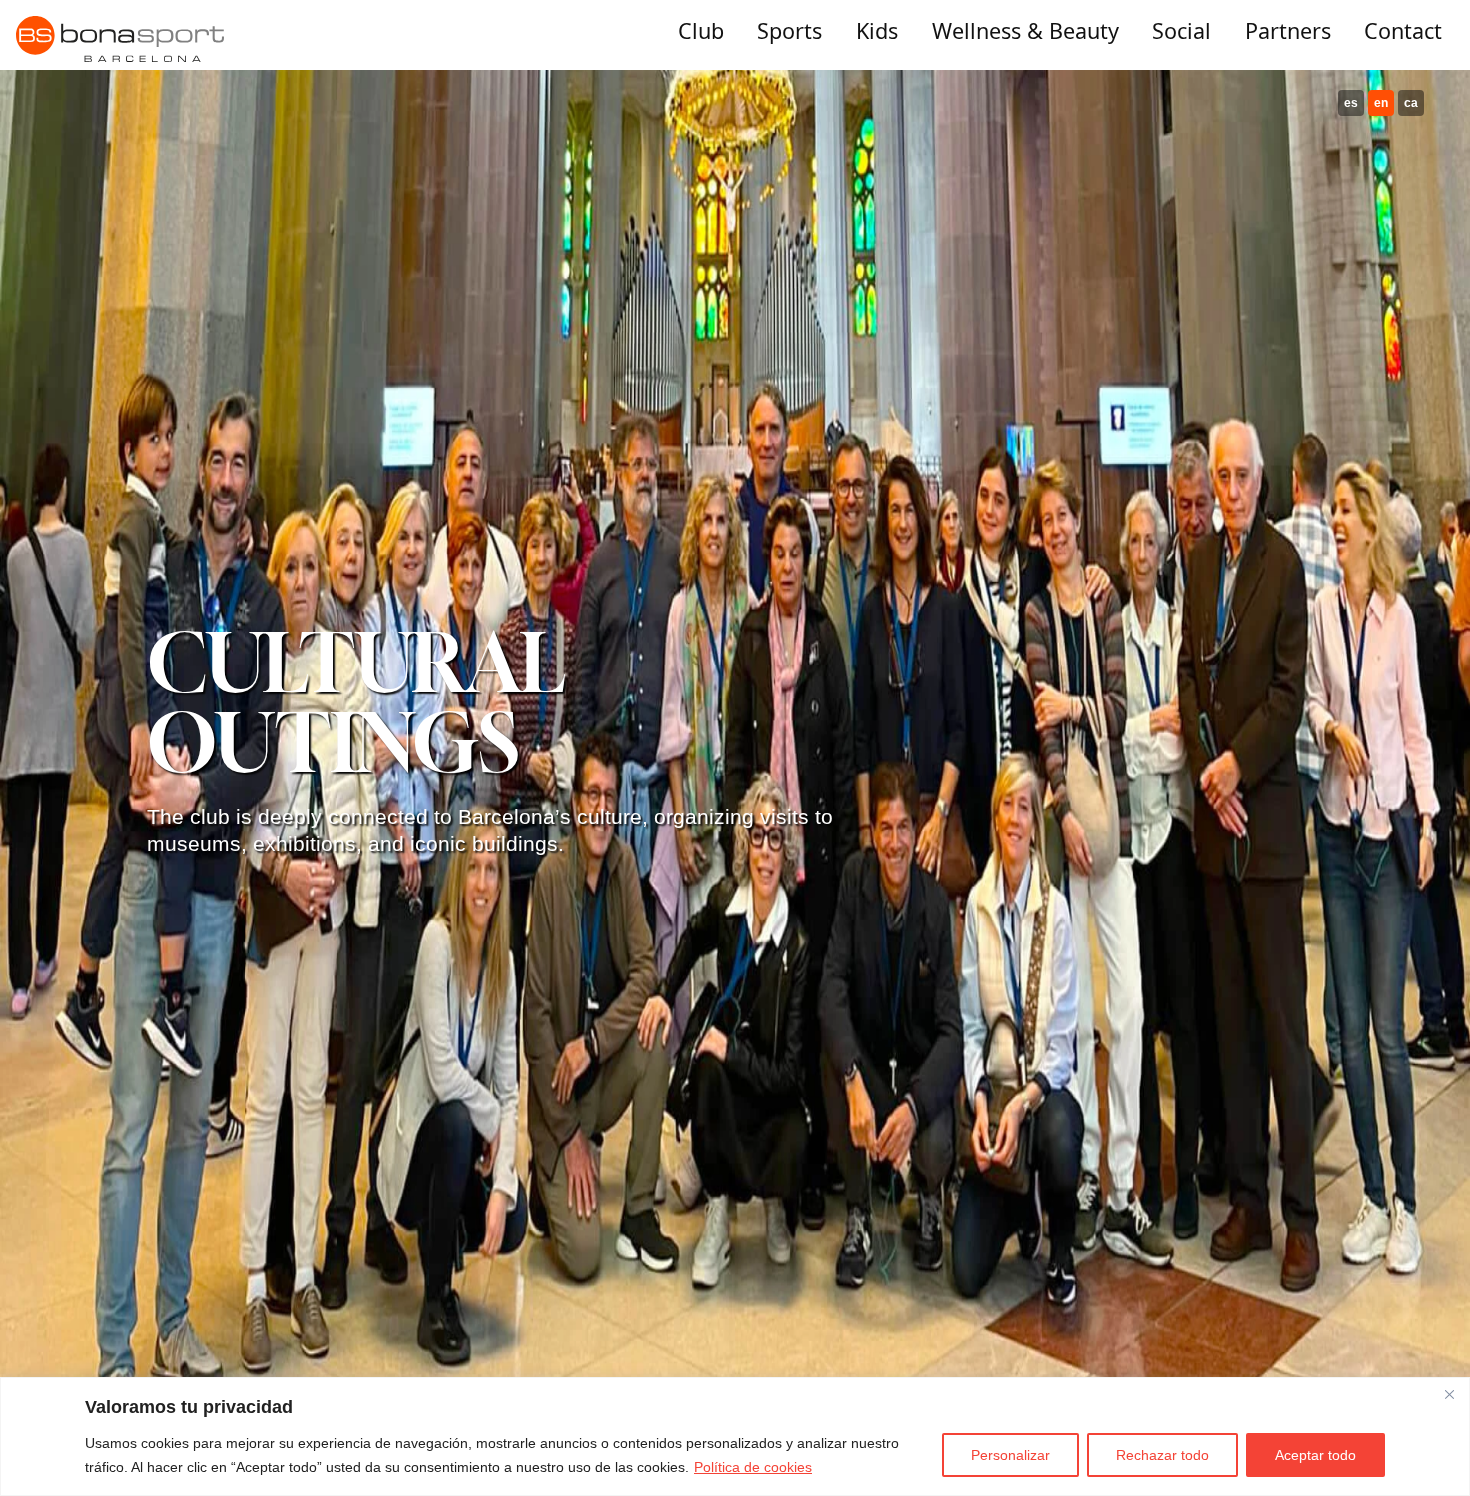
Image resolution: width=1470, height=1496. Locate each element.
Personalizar (1010, 1455)
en (1381, 103)
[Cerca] (1449, 1394)
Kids (877, 30)
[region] (735, 1436)
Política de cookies (753, 1467)
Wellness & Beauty (1025, 30)
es (1351, 103)
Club (701, 30)
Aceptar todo (1315, 1455)
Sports (789, 30)
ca (1411, 103)
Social (1181, 30)
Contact (1403, 30)
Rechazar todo (1162, 1455)
